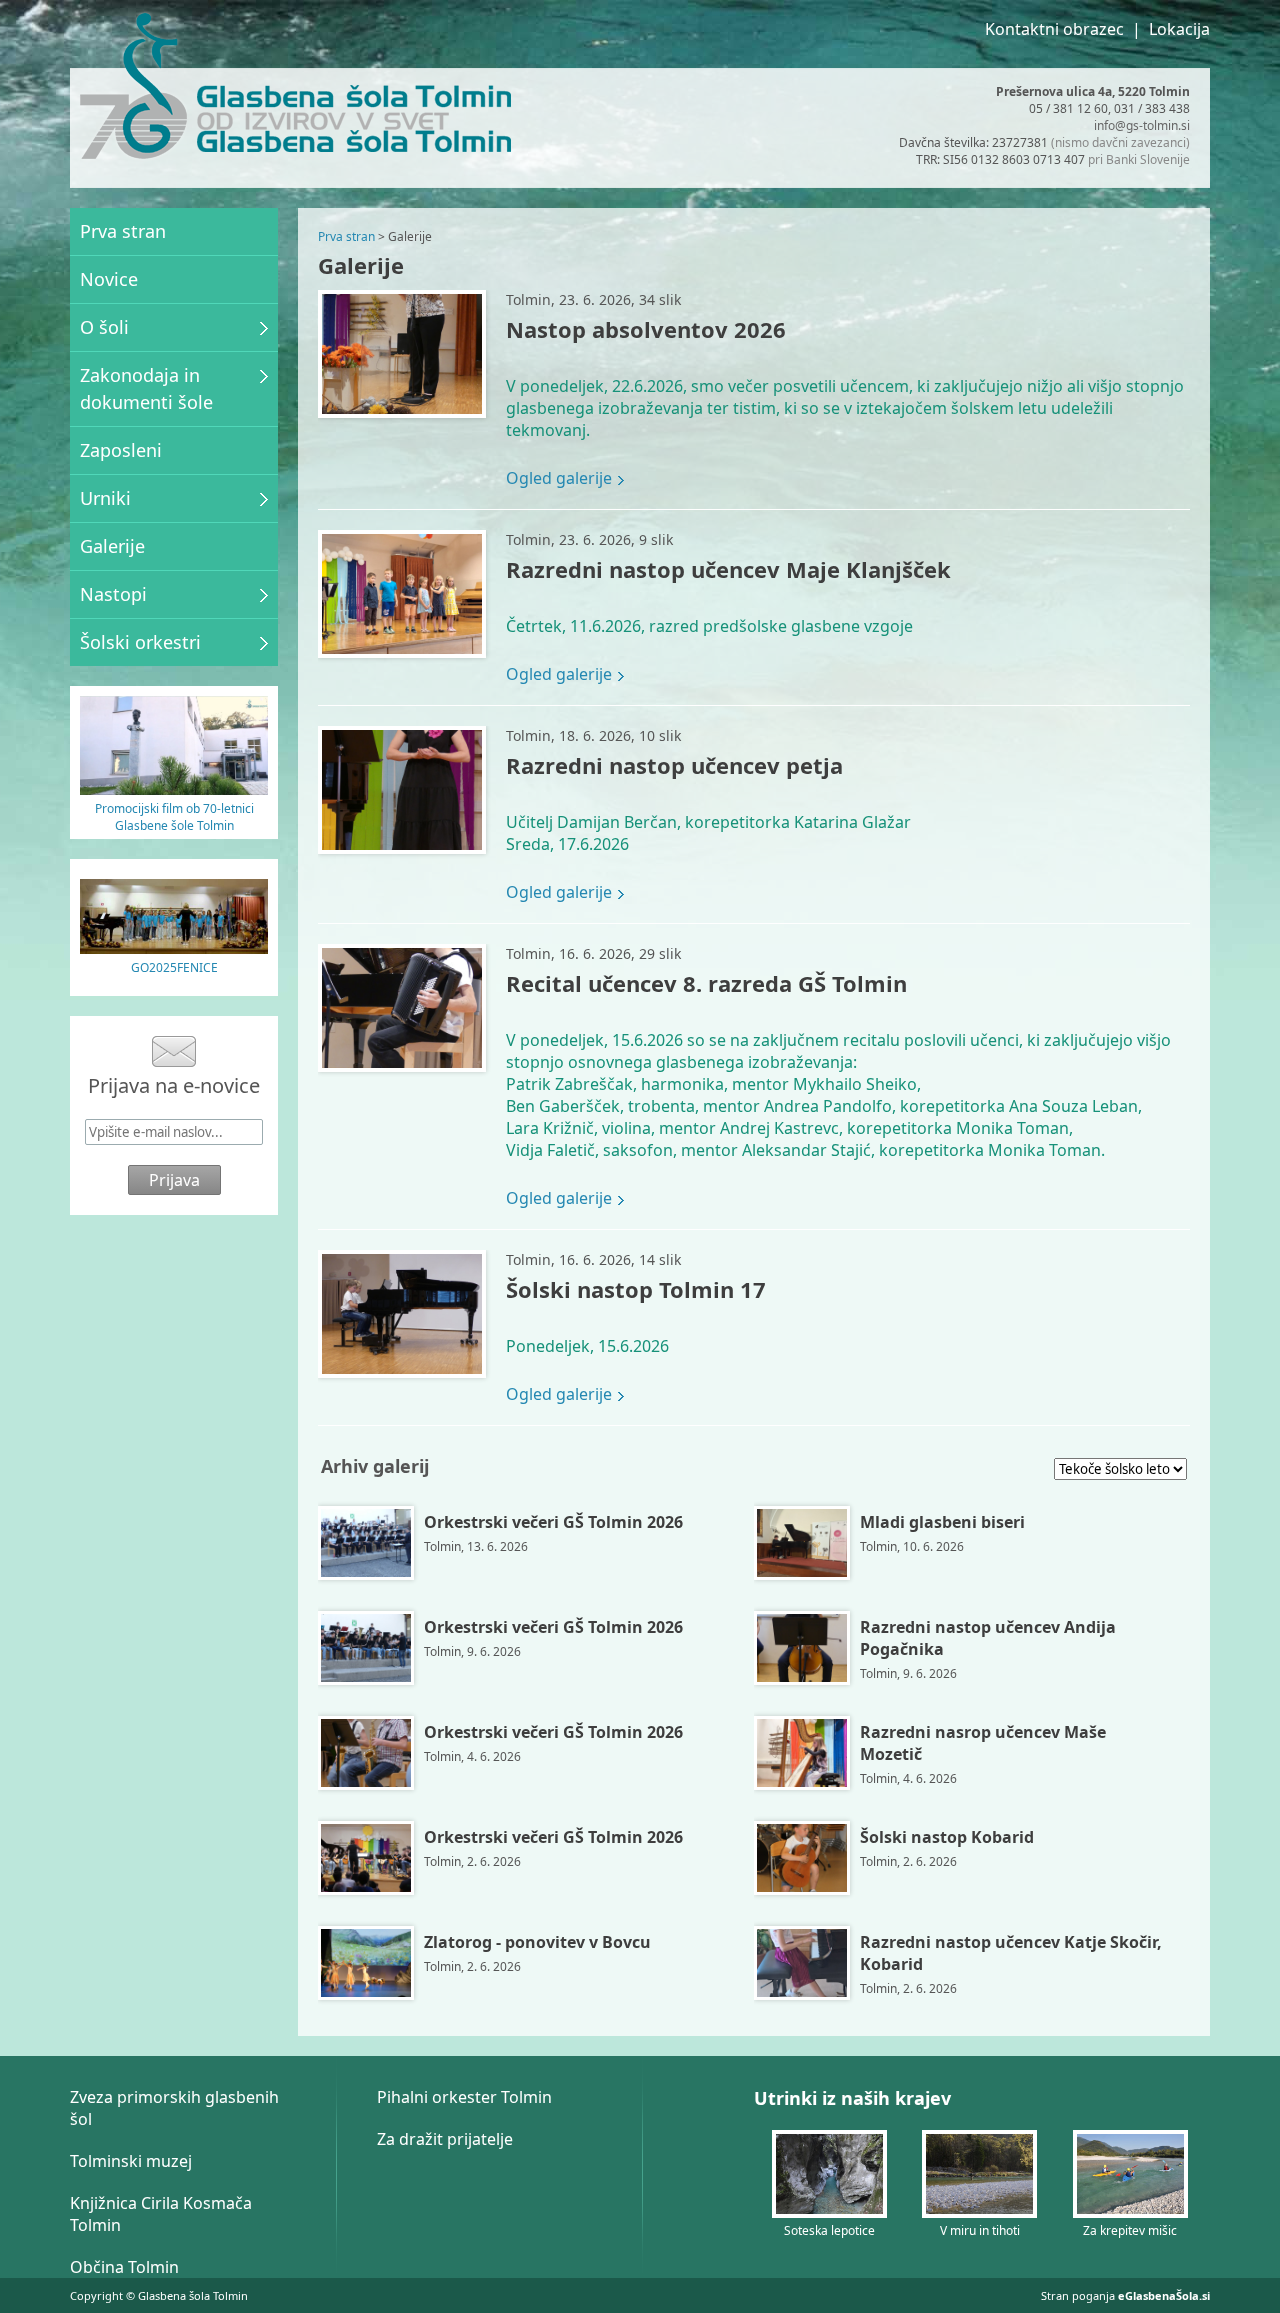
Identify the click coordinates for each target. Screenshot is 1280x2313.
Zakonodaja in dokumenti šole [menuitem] (146, 388)
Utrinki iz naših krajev (852, 2098)
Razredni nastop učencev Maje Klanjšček (728, 569)
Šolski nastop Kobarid (947, 1837)
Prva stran (346, 236)
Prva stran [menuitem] (123, 231)
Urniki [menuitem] (105, 498)
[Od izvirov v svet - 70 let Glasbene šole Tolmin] (174, 789)
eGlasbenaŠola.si (1164, 2295)
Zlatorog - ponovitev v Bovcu (537, 1942)
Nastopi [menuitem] (113, 594)
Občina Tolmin (124, 2267)
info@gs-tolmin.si (1142, 125)
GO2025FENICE (174, 967)
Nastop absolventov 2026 (646, 329)
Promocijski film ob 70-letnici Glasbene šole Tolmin (174, 817)
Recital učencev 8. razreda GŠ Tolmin (706, 983)
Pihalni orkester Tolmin (464, 2097)
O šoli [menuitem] (104, 327)
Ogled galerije (559, 478)
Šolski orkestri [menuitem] (140, 642)
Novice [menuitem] (109, 279)
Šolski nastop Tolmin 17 (636, 1289)
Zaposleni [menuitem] (121, 450)
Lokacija (1179, 29)
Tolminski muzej (131, 2161)
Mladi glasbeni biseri (942, 1522)
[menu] (174, 437)
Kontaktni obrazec (1054, 29)
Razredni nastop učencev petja (674, 765)
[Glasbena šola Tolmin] (133, 88)
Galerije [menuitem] (112, 546)
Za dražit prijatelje (445, 2139)
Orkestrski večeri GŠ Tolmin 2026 (553, 1522)
